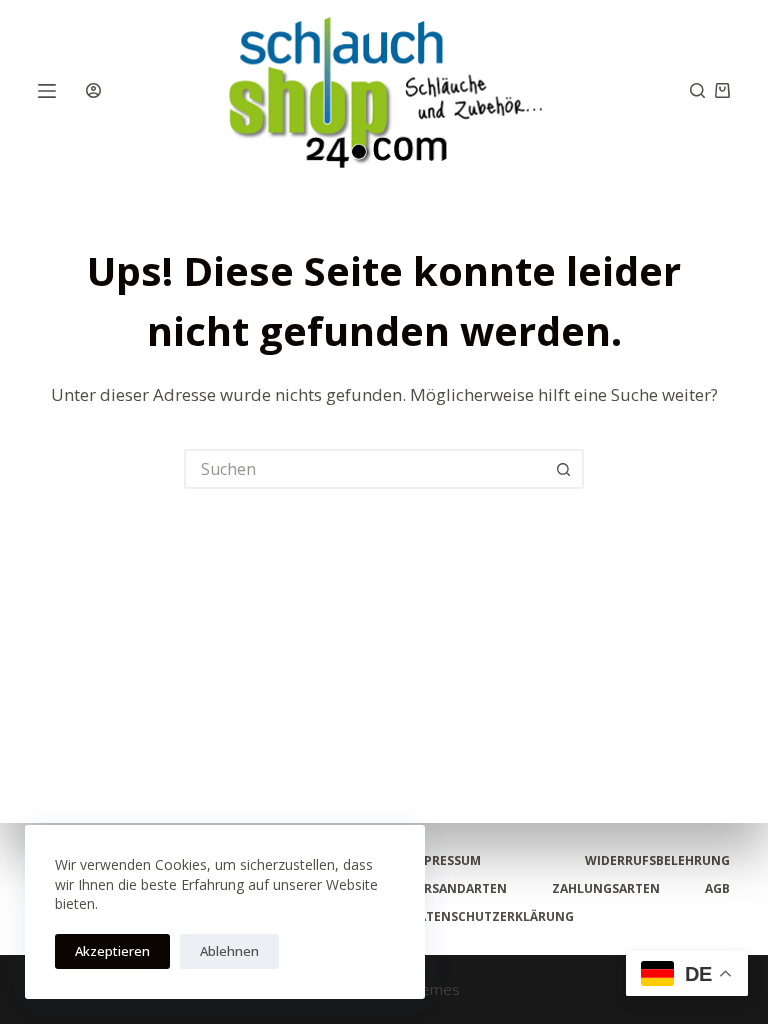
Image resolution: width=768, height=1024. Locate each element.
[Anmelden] (93, 90)
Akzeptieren (112, 951)
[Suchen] (697, 90)
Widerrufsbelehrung (657, 861)
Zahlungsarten (606, 889)
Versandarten (458, 889)
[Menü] (47, 91)
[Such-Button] (564, 469)
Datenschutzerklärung (491, 917)
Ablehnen (229, 951)
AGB (717, 889)
